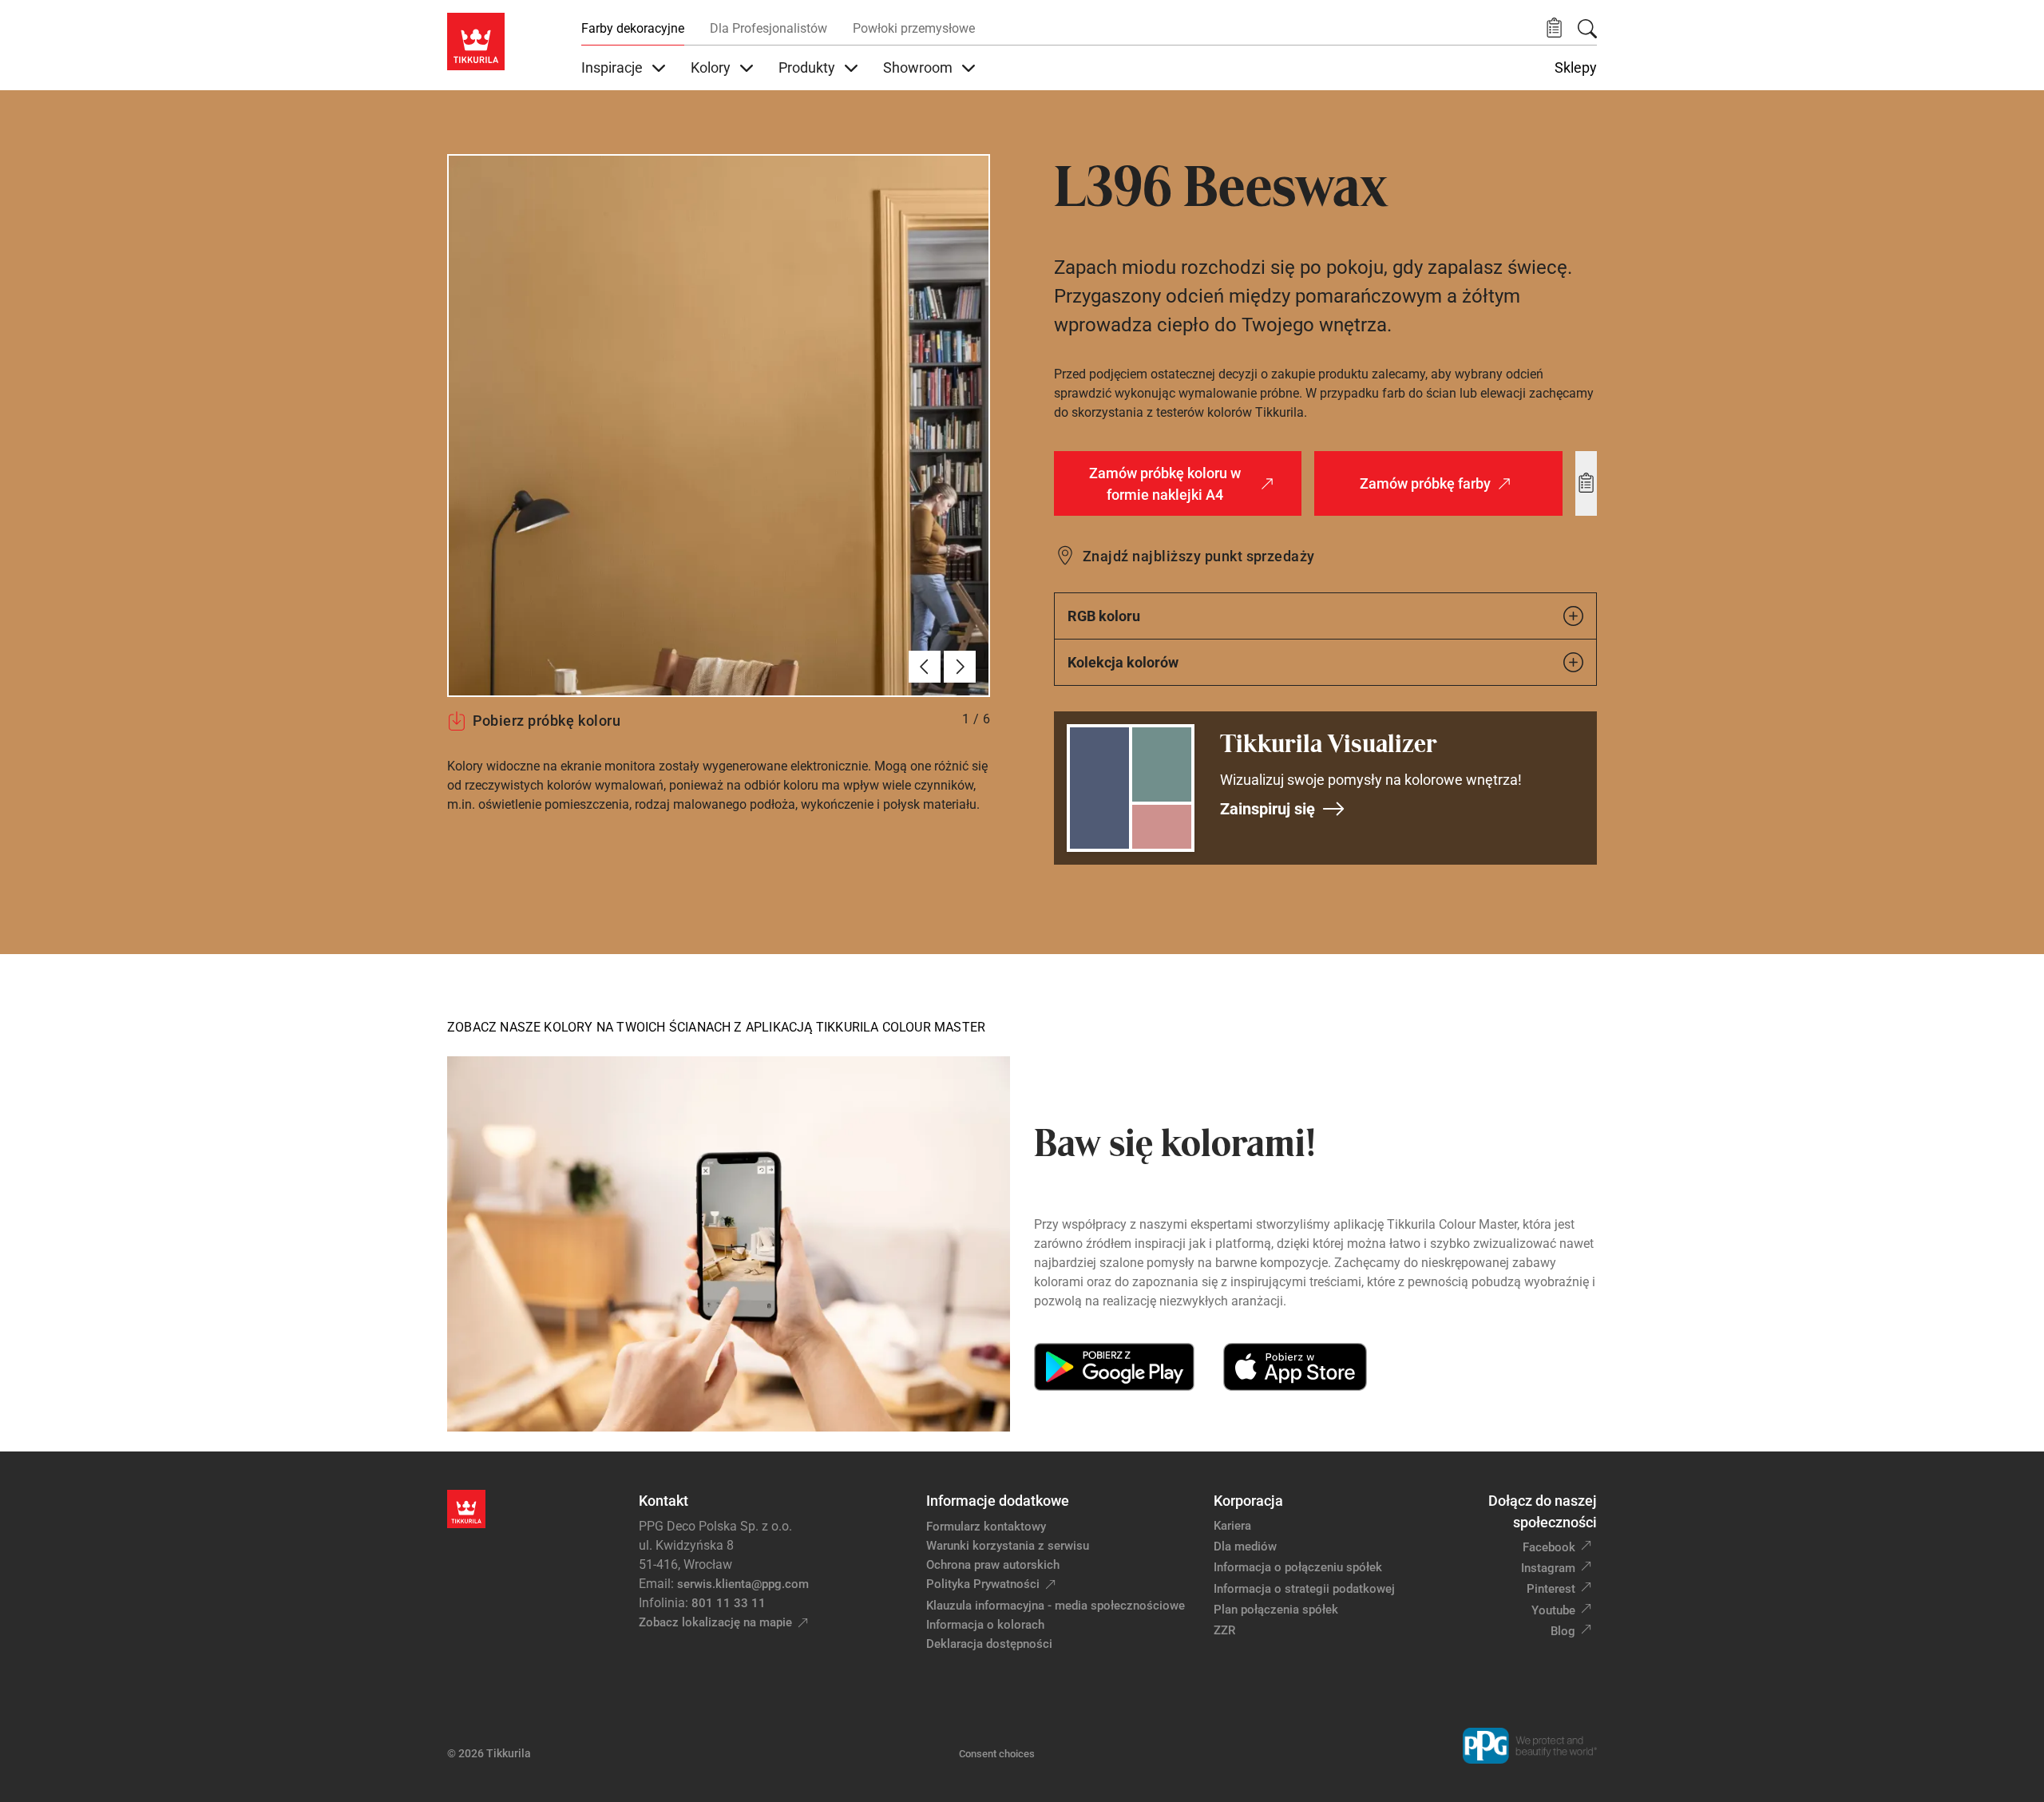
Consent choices (997, 1754)
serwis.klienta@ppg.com (743, 1584)
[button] (1554, 28)
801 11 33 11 (729, 1603)
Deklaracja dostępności (989, 1644)
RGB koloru (1104, 616)
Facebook (1549, 1547)
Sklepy (1576, 68)
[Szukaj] (1587, 29)
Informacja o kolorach (985, 1625)
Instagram (1548, 1568)
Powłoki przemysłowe (914, 28)
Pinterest (1551, 1589)
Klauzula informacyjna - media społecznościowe (1056, 1606)
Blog (1563, 1631)
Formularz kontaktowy (986, 1527)
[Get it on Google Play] (1114, 1367)
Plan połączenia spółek (1276, 1610)
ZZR (1224, 1630)
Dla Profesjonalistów (768, 28)
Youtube (1553, 1610)
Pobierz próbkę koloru (547, 721)
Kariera (1232, 1526)
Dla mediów (1245, 1547)
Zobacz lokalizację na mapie (715, 1622)
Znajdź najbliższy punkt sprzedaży (1199, 556)
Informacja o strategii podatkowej (1304, 1589)
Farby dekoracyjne (633, 28)
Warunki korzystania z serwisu (1008, 1546)
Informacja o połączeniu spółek (1298, 1567)
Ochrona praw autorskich (993, 1565)
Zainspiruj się (1268, 809)
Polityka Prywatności (983, 1584)
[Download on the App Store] (1295, 1367)
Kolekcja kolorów (1123, 662)
